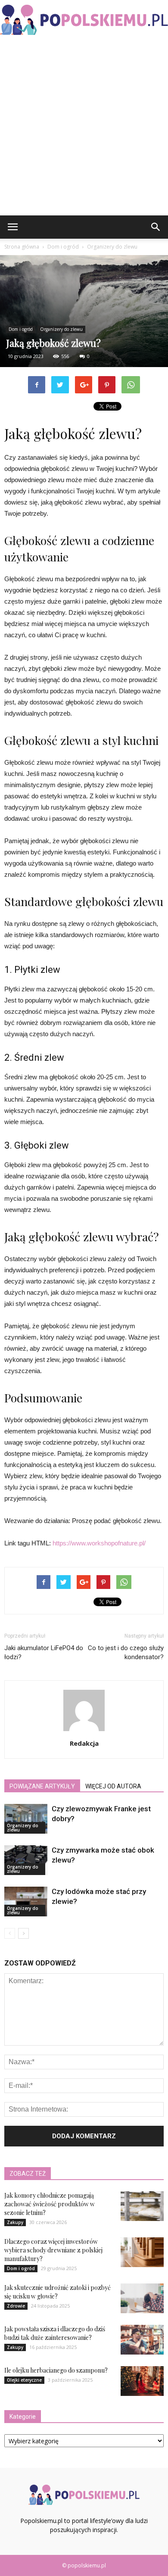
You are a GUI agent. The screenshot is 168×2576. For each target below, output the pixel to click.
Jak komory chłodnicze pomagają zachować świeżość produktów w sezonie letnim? (50, 2204)
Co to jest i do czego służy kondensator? (126, 1652)
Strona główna (22, 247)
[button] (156, 227)
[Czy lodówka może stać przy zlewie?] (26, 1902)
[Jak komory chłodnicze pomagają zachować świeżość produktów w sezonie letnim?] (142, 2206)
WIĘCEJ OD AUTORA (113, 1786)
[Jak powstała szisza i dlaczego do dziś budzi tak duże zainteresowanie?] (142, 2340)
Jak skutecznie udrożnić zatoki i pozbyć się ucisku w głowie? (58, 2292)
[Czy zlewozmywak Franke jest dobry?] (26, 1819)
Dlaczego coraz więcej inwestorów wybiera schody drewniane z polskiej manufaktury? (53, 2250)
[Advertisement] (84, 127)
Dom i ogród (21, 329)
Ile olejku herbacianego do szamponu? (56, 2370)
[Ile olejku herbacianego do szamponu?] (142, 2381)
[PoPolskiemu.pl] (84, 20)
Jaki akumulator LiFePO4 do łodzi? (44, 1652)
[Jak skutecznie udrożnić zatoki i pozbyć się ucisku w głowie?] (142, 2298)
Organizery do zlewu (61, 329)
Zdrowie (16, 2306)
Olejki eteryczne (24, 2380)
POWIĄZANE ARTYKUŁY (42, 1786)
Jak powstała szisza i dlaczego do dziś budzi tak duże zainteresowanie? (55, 2333)
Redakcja (84, 1743)
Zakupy (15, 2222)
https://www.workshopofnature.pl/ (99, 1543)
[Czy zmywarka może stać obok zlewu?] (26, 1860)
